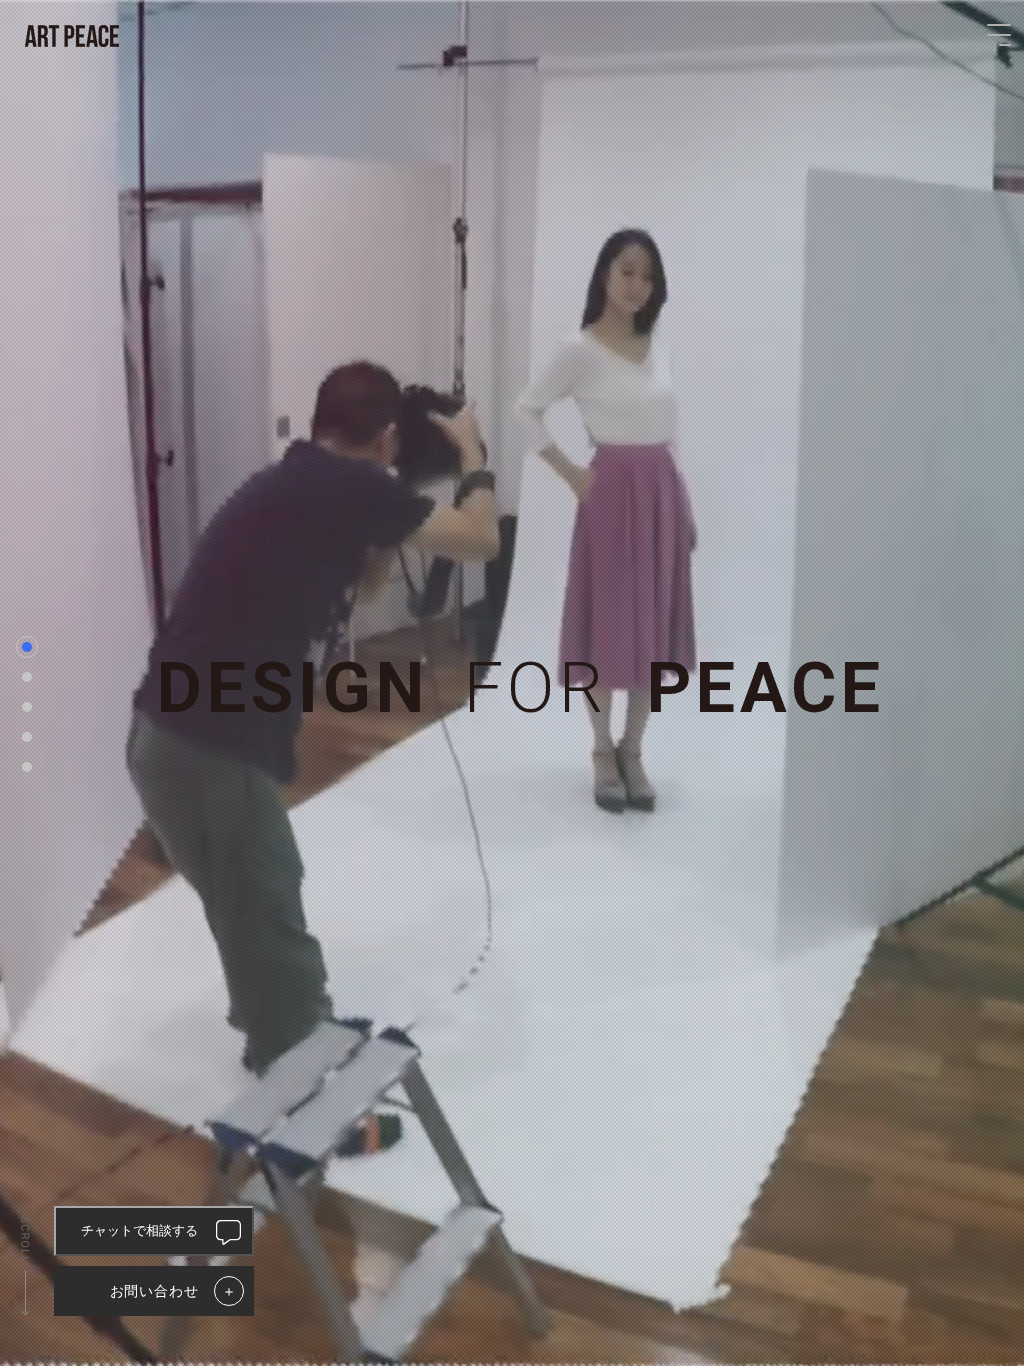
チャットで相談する (139, 1230)
